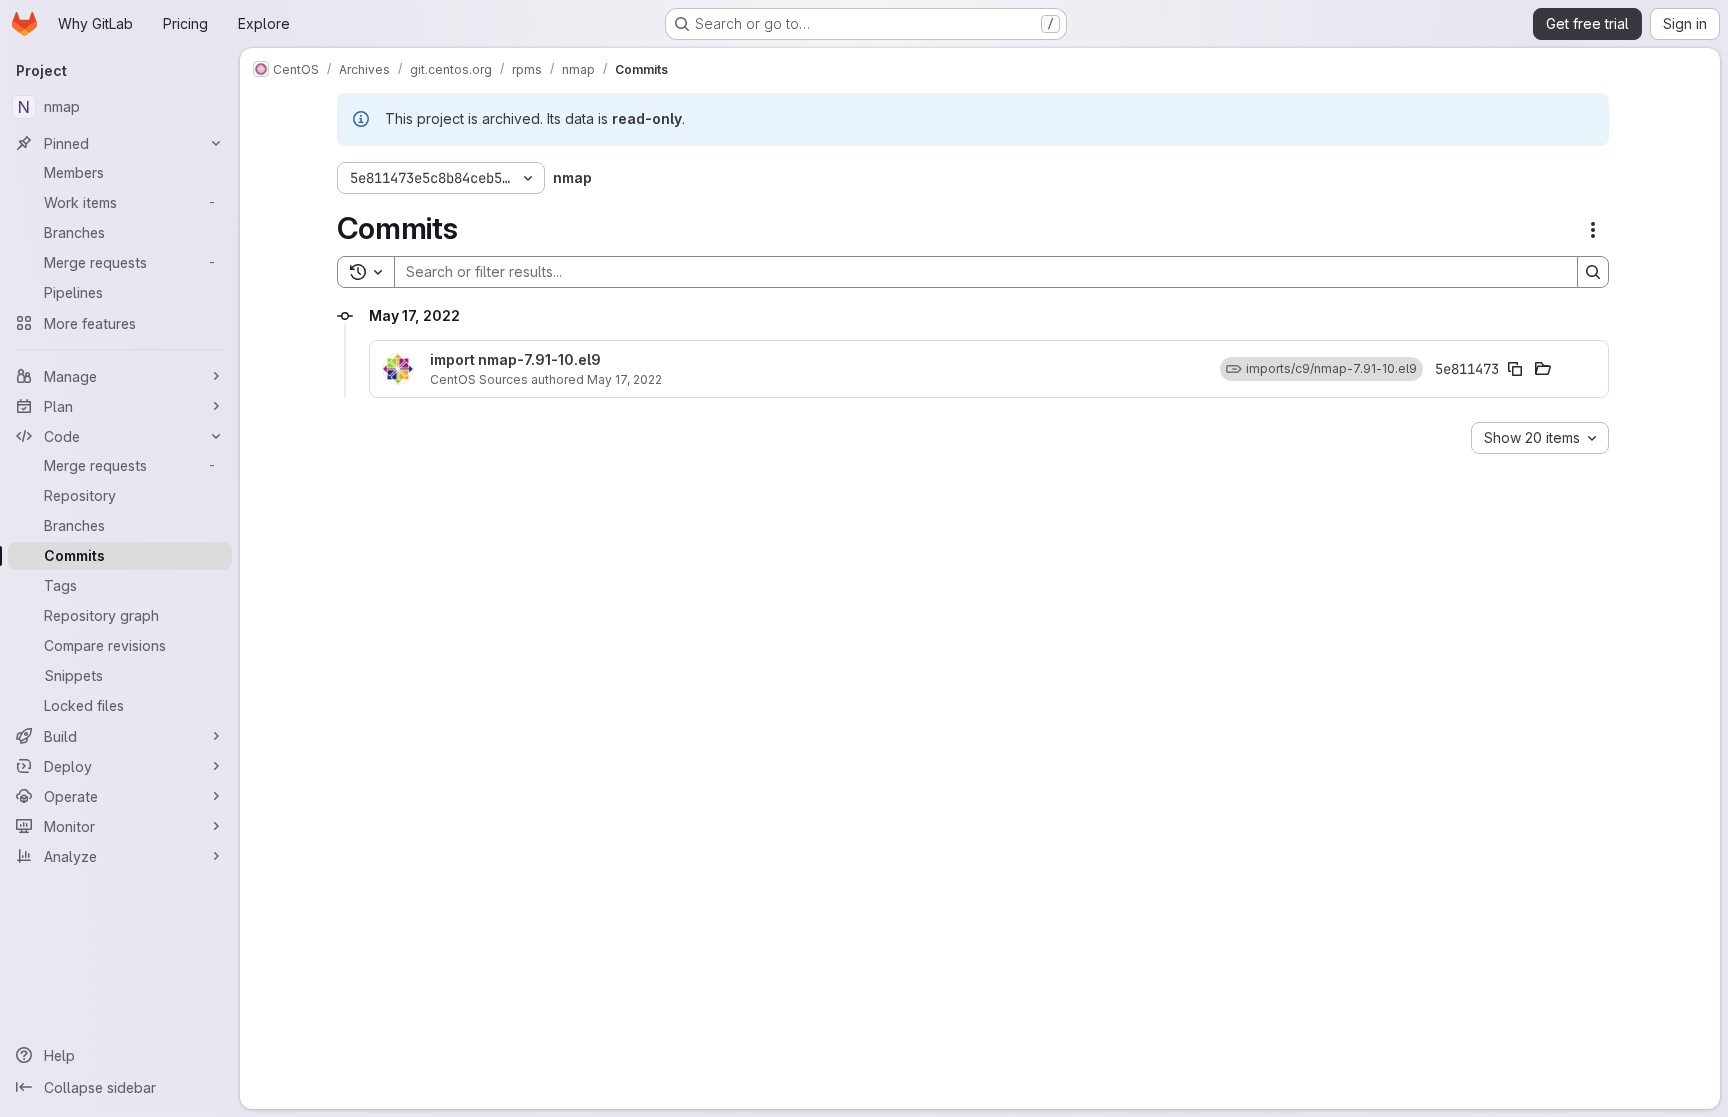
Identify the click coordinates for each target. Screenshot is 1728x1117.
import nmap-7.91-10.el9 (515, 360)
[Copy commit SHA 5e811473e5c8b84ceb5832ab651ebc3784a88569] (1515, 369)
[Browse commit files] (1543, 369)
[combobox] (1540, 438)
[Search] (1593, 272)
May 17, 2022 (624, 379)
